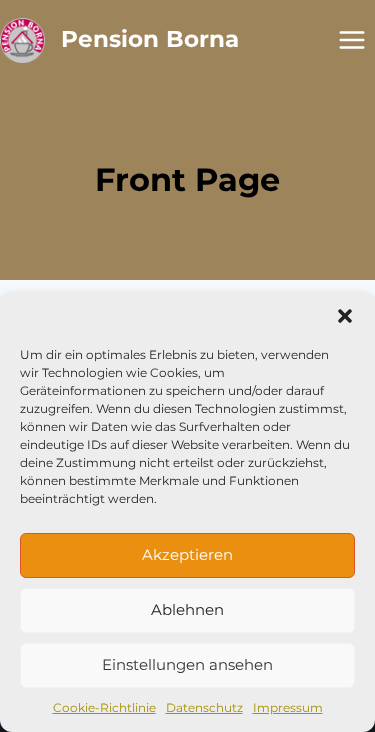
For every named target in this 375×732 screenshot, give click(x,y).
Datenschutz (204, 707)
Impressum (288, 707)
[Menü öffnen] (351, 39)
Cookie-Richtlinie (104, 707)
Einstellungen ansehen (187, 664)
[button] (345, 316)
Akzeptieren (187, 554)
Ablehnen (187, 609)
